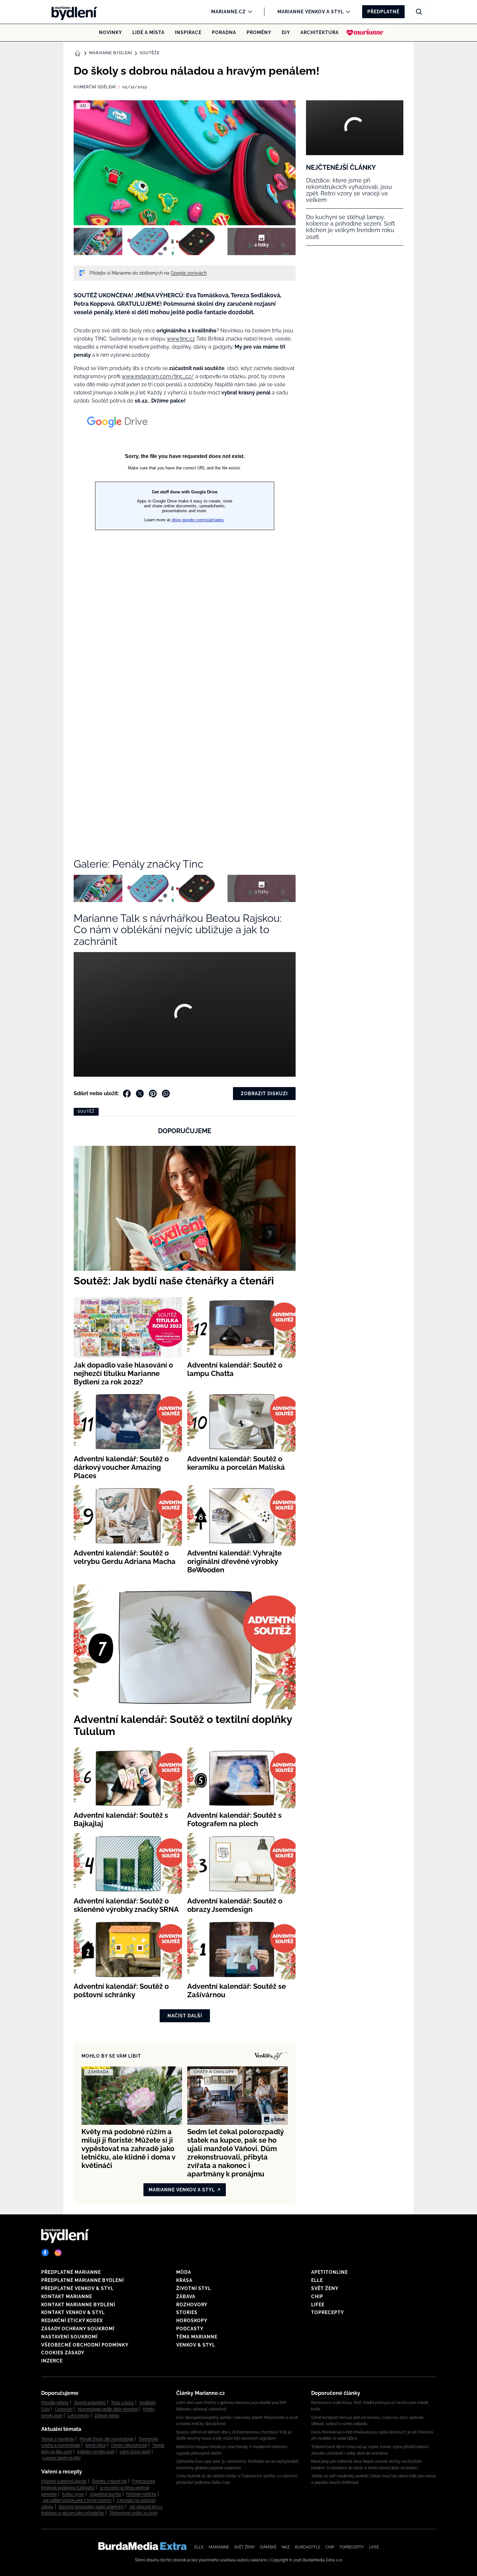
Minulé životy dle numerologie (107, 2439)
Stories (187, 2312)
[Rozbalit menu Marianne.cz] (248, 12)
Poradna (224, 32)
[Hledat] (419, 12)
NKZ (286, 2547)
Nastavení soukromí (69, 2337)
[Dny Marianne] (365, 32)
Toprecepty (328, 2312)
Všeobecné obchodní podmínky (85, 2345)
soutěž (86, 1111)
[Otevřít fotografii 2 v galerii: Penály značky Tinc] (149, 241)
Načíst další (185, 2016)
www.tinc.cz (181, 339)
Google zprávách (189, 273)
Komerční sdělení (95, 87)
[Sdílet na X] (140, 1094)
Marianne (219, 2547)
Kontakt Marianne (67, 2297)
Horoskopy (192, 2321)
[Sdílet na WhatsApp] (166, 1094)
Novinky (110, 32)
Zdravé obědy (107, 2416)
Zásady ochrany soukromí (78, 2329)
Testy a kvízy (122, 2403)
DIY (286, 32)
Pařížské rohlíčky (141, 2494)
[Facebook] (45, 2253)
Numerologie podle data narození (108, 2409)
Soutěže (150, 53)
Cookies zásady (63, 2353)
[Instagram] (58, 2253)
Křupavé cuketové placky (64, 2481)
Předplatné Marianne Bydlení (83, 2280)
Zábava (186, 2297)
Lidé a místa (148, 32)
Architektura (320, 32)
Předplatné (383, 12)
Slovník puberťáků (90, 2403)
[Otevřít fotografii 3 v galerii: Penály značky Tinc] (201, 241)
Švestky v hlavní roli (109, 2481)
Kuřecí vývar (73, 2494)
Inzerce (52, 2361)
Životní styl (194, 2288)
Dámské (268, 2547)
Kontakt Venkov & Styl (73, 2312)
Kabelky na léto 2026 (96, 2452)
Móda (184, 2272)
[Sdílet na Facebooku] (127, 1094)
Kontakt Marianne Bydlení (78, 2305)
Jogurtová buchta (105, 2494)
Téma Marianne (197, 2337)
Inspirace (188, 32)
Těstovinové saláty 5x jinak (133, 2513)
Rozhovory (192, 2305)
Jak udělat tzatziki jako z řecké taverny (77, 2500)
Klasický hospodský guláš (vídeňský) (91, 2507)
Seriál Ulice (96, 2445)
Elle (317, 2280)
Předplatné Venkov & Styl (77, 2288)
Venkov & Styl (196, 2345)
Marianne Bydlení (111, 53)
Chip (317, 2297)
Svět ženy (325, 2288)
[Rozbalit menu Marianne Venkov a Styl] (346, 12)
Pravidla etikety (55, 2403)
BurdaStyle (308, 2547)
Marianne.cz (228, 12)
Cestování (64, 2409)
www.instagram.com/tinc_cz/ (158, 376)
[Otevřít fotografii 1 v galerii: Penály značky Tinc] (98, 241)
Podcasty (190, 2329)
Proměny (259, 32)
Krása (184, 2280)
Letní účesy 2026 (135, 2452)
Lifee (318, 2305)
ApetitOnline (330, 2272)
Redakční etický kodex (72, 2321)
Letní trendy (78, 2416)
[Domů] (72, 12)
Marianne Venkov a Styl (311, 12)
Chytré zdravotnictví (129, 2445)
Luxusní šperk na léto (61, 2458)
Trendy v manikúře (58, 2439)
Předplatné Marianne (71, 2272)
